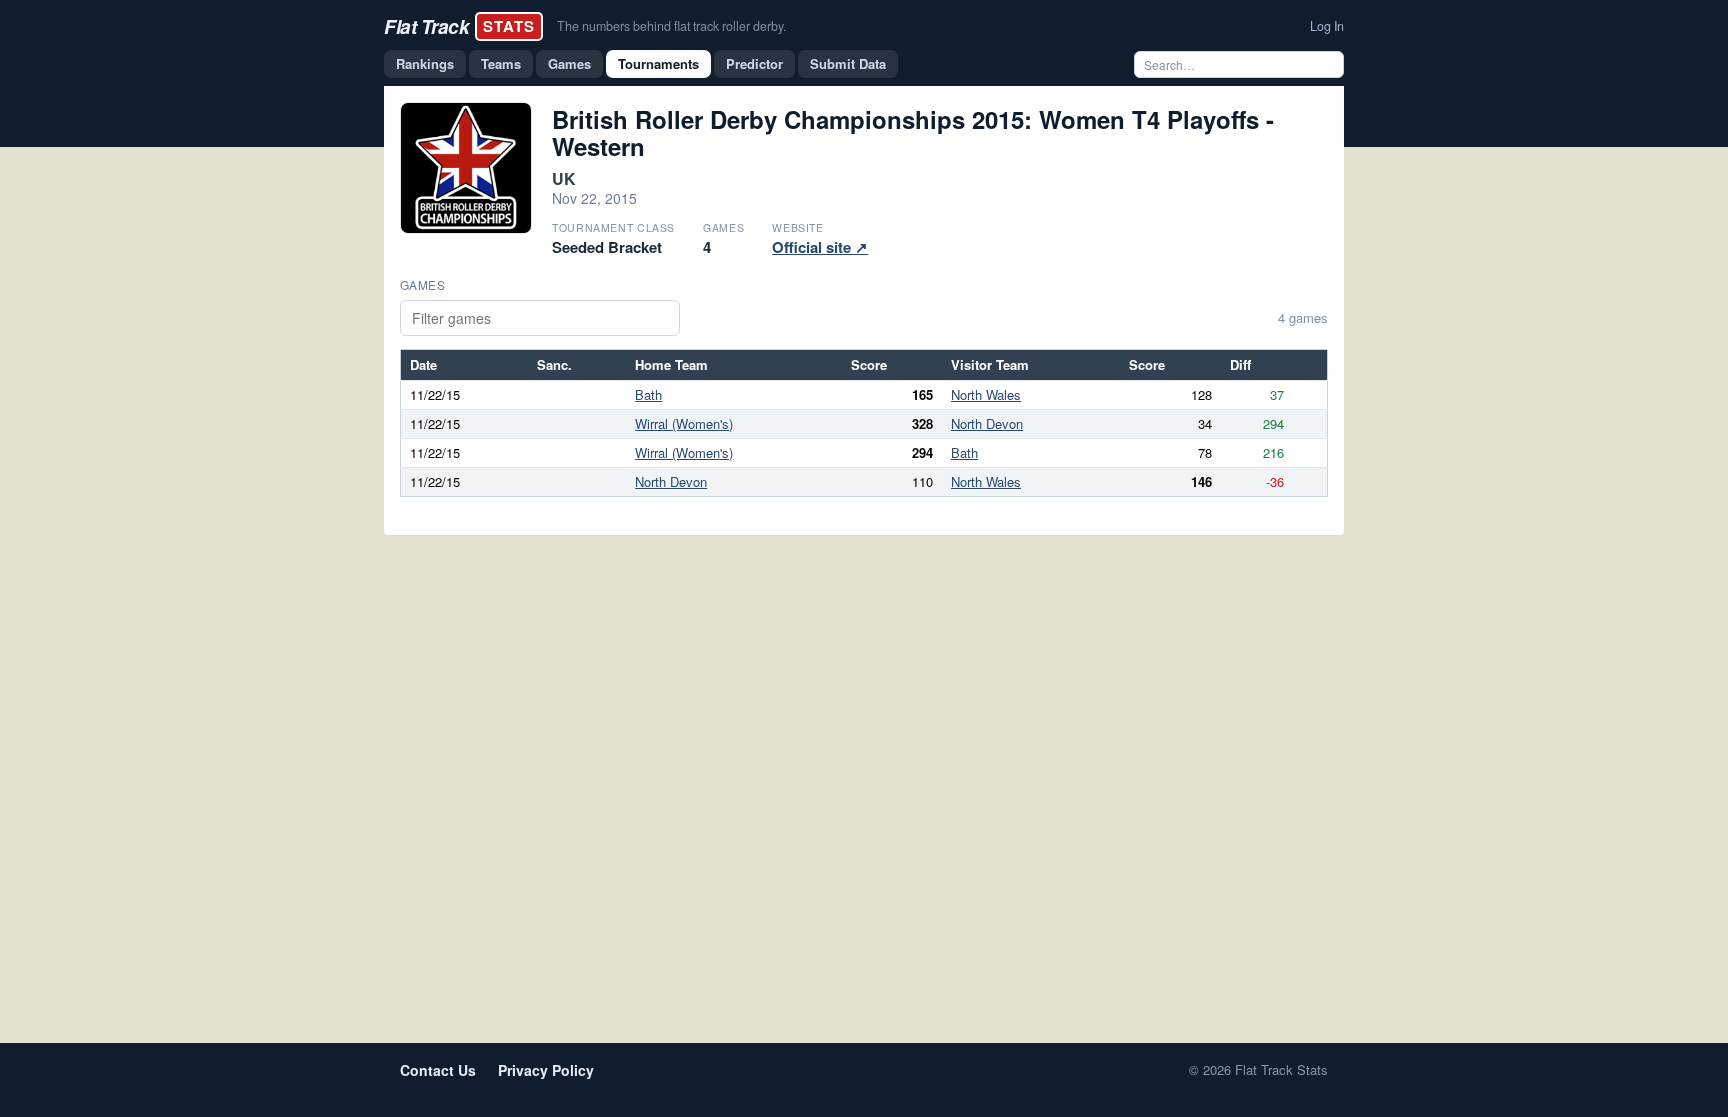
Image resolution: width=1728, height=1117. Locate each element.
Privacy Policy (546, 1070)
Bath (648, 394)
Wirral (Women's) (684, 423)
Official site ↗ (820, 247)
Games (569, 63)
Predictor (754, 63)
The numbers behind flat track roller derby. (671, 26)
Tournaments (658, 63)
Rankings (425, 63)
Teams (501, 63)
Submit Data (848, 63)
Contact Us (438, 1070)
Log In (1327, 26)
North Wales (986, 394)
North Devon (987, 423)
